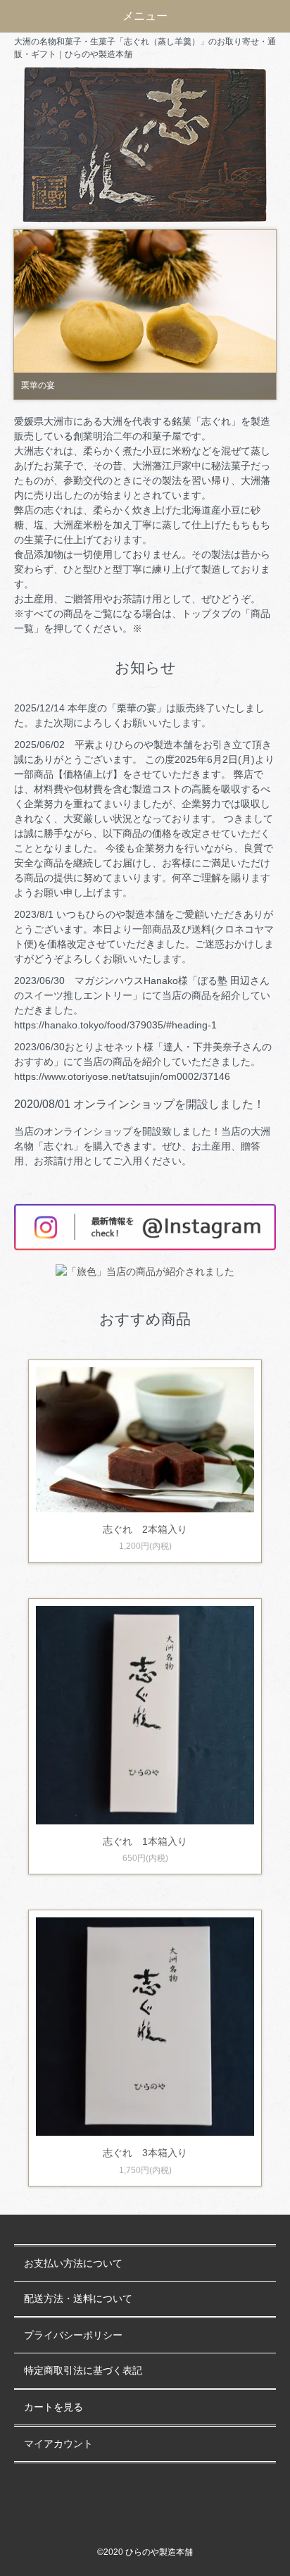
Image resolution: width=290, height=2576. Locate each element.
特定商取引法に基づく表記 (83, 2371)
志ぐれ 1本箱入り (145, 1841)
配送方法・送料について (78, 2299)
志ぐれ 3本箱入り (145, 2153)
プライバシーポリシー (73, 2335)
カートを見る (53, 2407)
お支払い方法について (73, 2264)
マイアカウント (58, 2444)
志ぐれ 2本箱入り (145, 1529)
